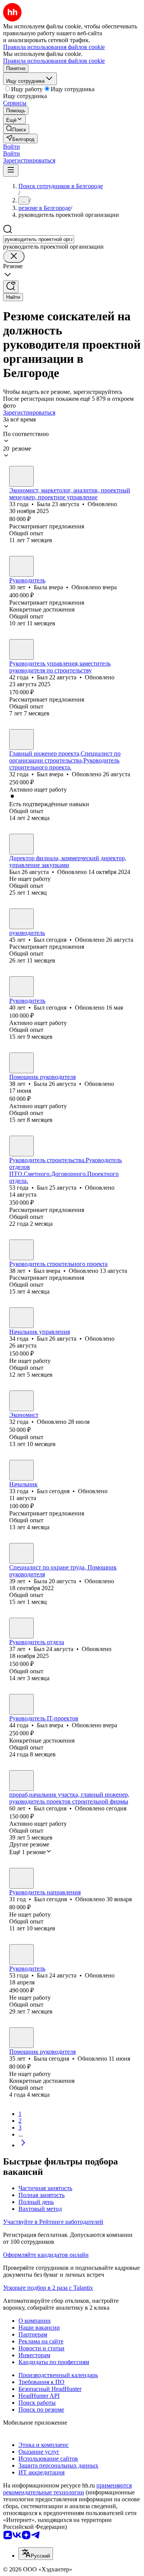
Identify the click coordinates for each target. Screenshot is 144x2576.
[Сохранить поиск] (11, 287)
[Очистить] (14, 257)
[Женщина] (22, 476)
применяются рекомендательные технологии (67, 2489)
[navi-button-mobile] (11, 170)
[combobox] (39, 239)
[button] (12, 147)
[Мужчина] (22, 649)
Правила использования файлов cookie (54, 61)
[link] (16, 129)
